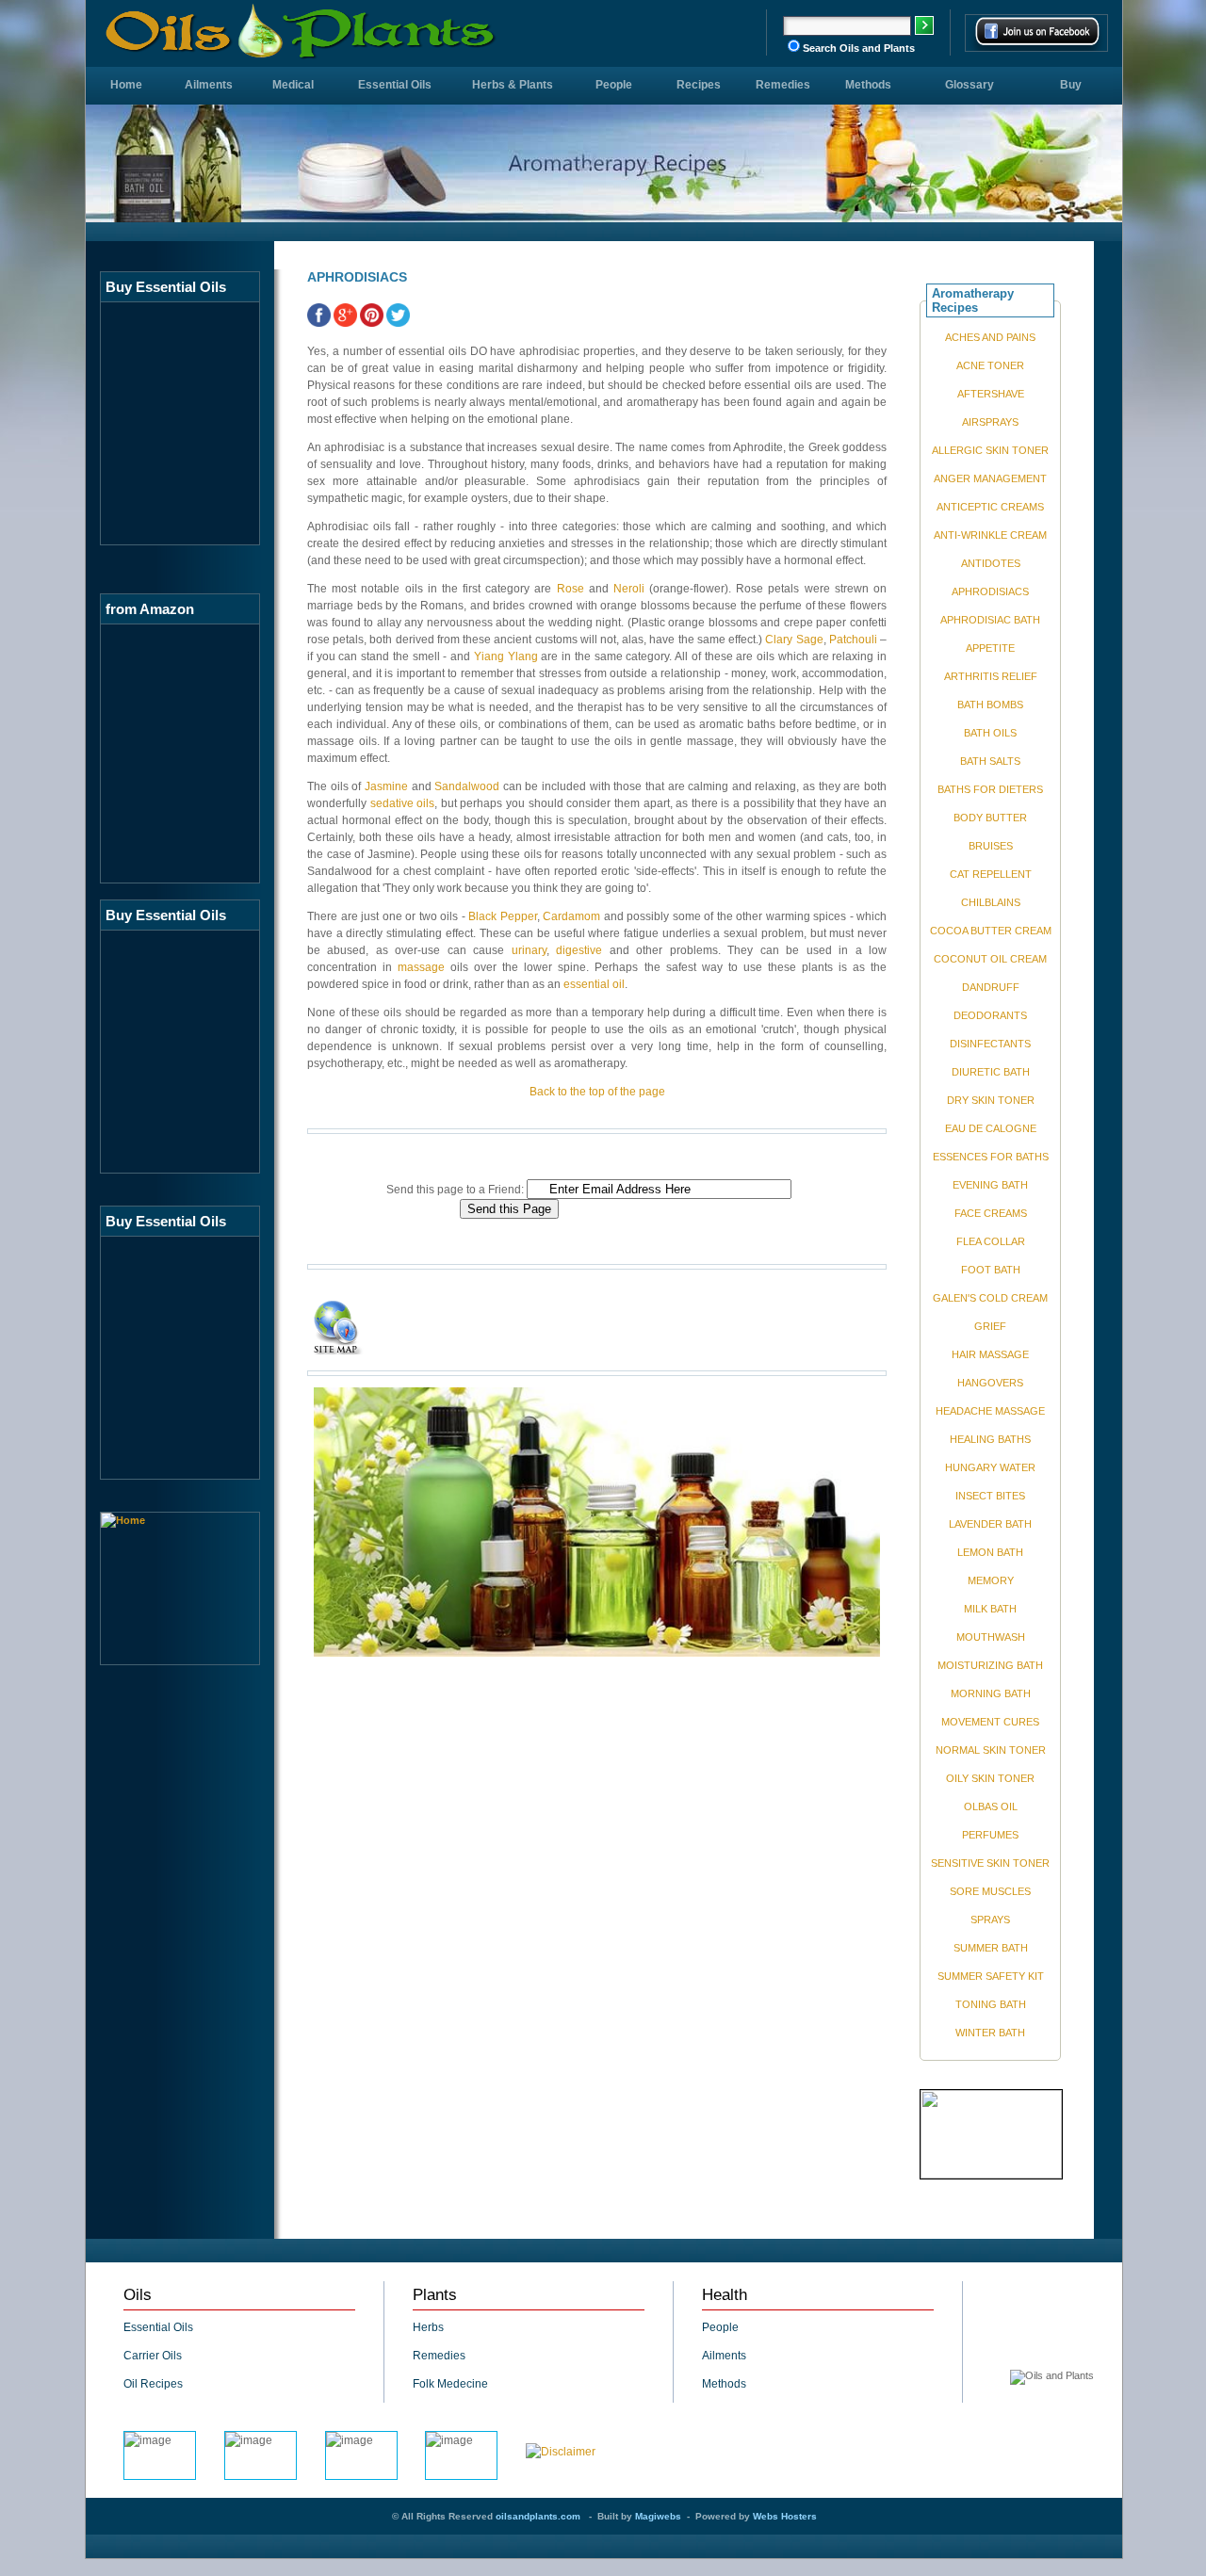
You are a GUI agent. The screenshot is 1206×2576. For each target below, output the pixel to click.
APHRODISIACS (990, 591)
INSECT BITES (990, 1496)
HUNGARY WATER (990, 1467)
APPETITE (990, 648)
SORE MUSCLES (990, 1891)
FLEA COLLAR (991, 1241)
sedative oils (403, 803)
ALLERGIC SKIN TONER (990, 450)
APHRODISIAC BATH (990, 620)
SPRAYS (990, 1920)
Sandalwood (467, 786)
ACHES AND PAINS (990, 337)
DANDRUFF (991, 987)
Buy (1071, 85)
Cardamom (571, 916)
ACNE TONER (990, 365)
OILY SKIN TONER (990, 1778)
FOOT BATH (991, 1270)
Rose (570, 589)
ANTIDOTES (991, 563)
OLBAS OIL (991, 1806)
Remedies (783, 85)
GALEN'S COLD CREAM (990, 1298)
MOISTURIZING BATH (990, 1665)
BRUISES (991, 846)
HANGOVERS (990, 1383)
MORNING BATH (991, 1693)
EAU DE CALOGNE (991, 1128)
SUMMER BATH (991, 1948)
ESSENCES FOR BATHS (991, 1157)
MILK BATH (990, 1609)
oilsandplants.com (538, 2516)
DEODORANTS (990, 1015)
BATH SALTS (990, 761)
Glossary (970, 85)
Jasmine (386, 786)
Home (126, 85)
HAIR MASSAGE (990, 1354)
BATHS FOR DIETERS (990, 789)
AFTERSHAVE (991, 394)
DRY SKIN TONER (991, 1100)
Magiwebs (658, 2516)
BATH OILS (990, 733)
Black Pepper (503, 916)
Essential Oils (395, 85)
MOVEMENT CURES (990, 1722)
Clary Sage (794, 640)
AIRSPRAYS (990, 422)
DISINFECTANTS (990, 1044)
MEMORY (991, 1580)
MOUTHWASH (991, 1637)
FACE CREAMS (991, 1213)
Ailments (209, 85)
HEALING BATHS (990, 1439)
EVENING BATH (990, 1185)
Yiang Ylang (506, 656)
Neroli (631, 589)
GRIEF (990, 1326)
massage (421, 967)
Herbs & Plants (513, 85)
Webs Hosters (785, 2516)
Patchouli (853, 640)
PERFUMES (990, 1835)
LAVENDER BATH (990, 1524)
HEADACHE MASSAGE (990, 1411)
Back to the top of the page (597, 1092)
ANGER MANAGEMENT (990, 478)
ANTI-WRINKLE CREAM (990, 535)
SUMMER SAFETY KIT (991, 1976)
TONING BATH (991, 2004)
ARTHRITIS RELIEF (991, 676)
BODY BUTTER (990, 818)
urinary (529, 950)
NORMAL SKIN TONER (991, 1750)
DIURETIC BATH (991, 1072)
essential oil (594, 984)
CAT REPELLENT (991, 874)
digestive (579, 950)
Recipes (699, 85)
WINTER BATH (990, 2033)
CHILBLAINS (991, 902)
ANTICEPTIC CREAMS (990, 507)
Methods (868, 85)
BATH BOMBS (990, 705)
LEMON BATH (990, 1552)
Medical (293, 85)
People (614, 85)
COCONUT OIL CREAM (990, 959)
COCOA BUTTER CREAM (991, 931)
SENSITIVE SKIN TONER (990, 1863)
